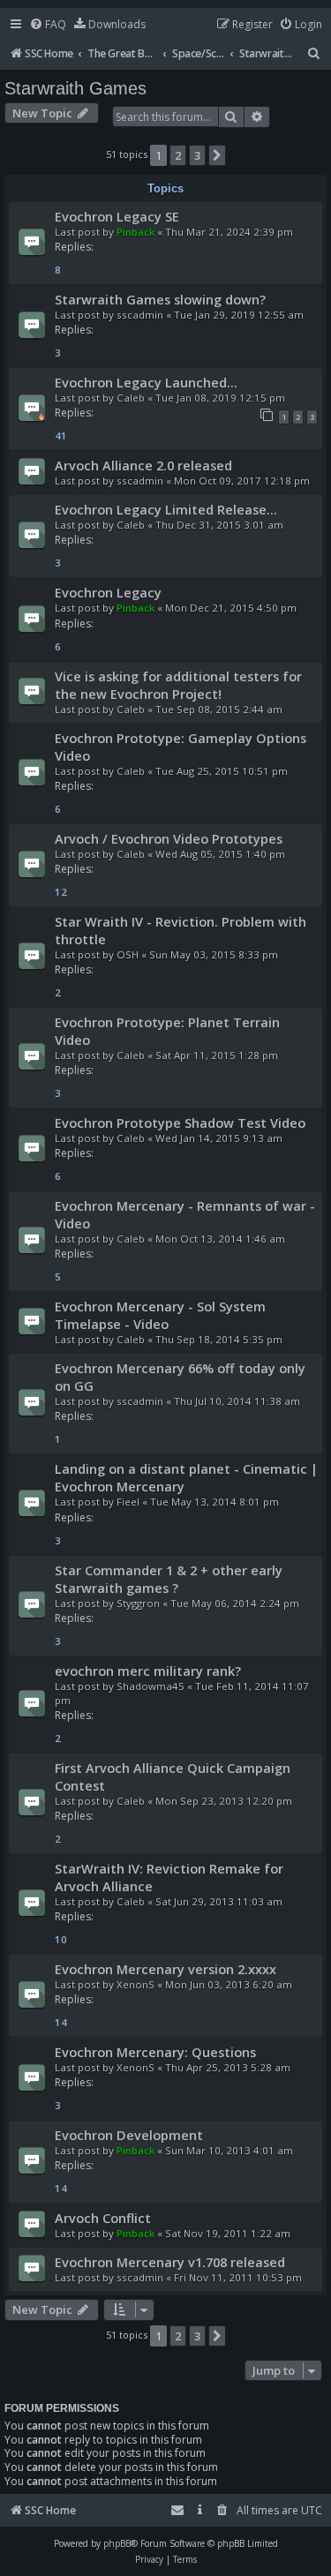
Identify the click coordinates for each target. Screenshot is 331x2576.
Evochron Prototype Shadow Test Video (180, 1123)
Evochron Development (129, 2135)
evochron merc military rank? (148, 1671)
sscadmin (140, 315)
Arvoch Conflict (103, 2218)
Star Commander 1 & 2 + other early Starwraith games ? (169, 1579)
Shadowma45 (150, 1686)
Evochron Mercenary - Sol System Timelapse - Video (160, 1315)
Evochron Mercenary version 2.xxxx (165, 1969)
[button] (217, 155)
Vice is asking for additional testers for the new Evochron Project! (178, 685)
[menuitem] (48, 25)
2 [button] (178, 155)
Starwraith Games (75, 88)
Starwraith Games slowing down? (160, 299)
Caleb (131, 398)
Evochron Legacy (108, 592)
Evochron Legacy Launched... (146, 382)
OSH (128, 954)
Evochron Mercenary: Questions (155, 2052)
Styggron (138, 1603)
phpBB (117, 2543)
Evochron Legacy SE (117, 216)
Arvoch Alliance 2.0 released (143, 465)
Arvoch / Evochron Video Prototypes (169, 838)
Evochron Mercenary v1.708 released (170, 2262)
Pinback (135, 232)
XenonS (135, 1984)
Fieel (128, 1502)
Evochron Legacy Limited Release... (166, 509)
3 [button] (197, 155)
